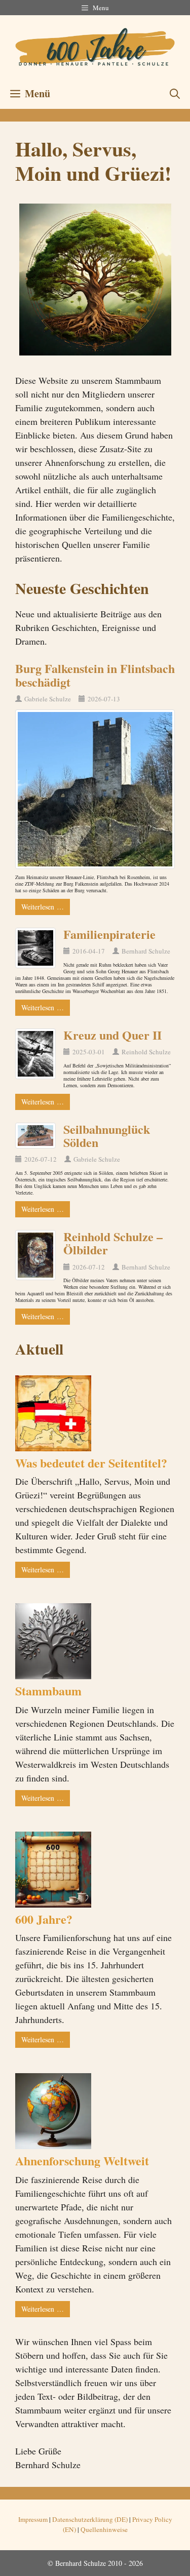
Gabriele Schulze (48, 699)
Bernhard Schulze (146, 951)
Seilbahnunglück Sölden (107, 1136)
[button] (175, 94)
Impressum (33, 2519)
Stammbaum (48, 1691)
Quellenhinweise (104, 2529)
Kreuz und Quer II (112, 1035)
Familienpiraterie (109, 934)
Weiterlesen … (43, 907)
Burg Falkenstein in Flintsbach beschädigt (95, 675)
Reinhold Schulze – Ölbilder (113, 1243)
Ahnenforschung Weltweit (82, 2161)
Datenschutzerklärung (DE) (90, 2519)
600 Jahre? (44, 1919)
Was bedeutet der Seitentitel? (91, 1463)
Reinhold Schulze (146, 1052)
